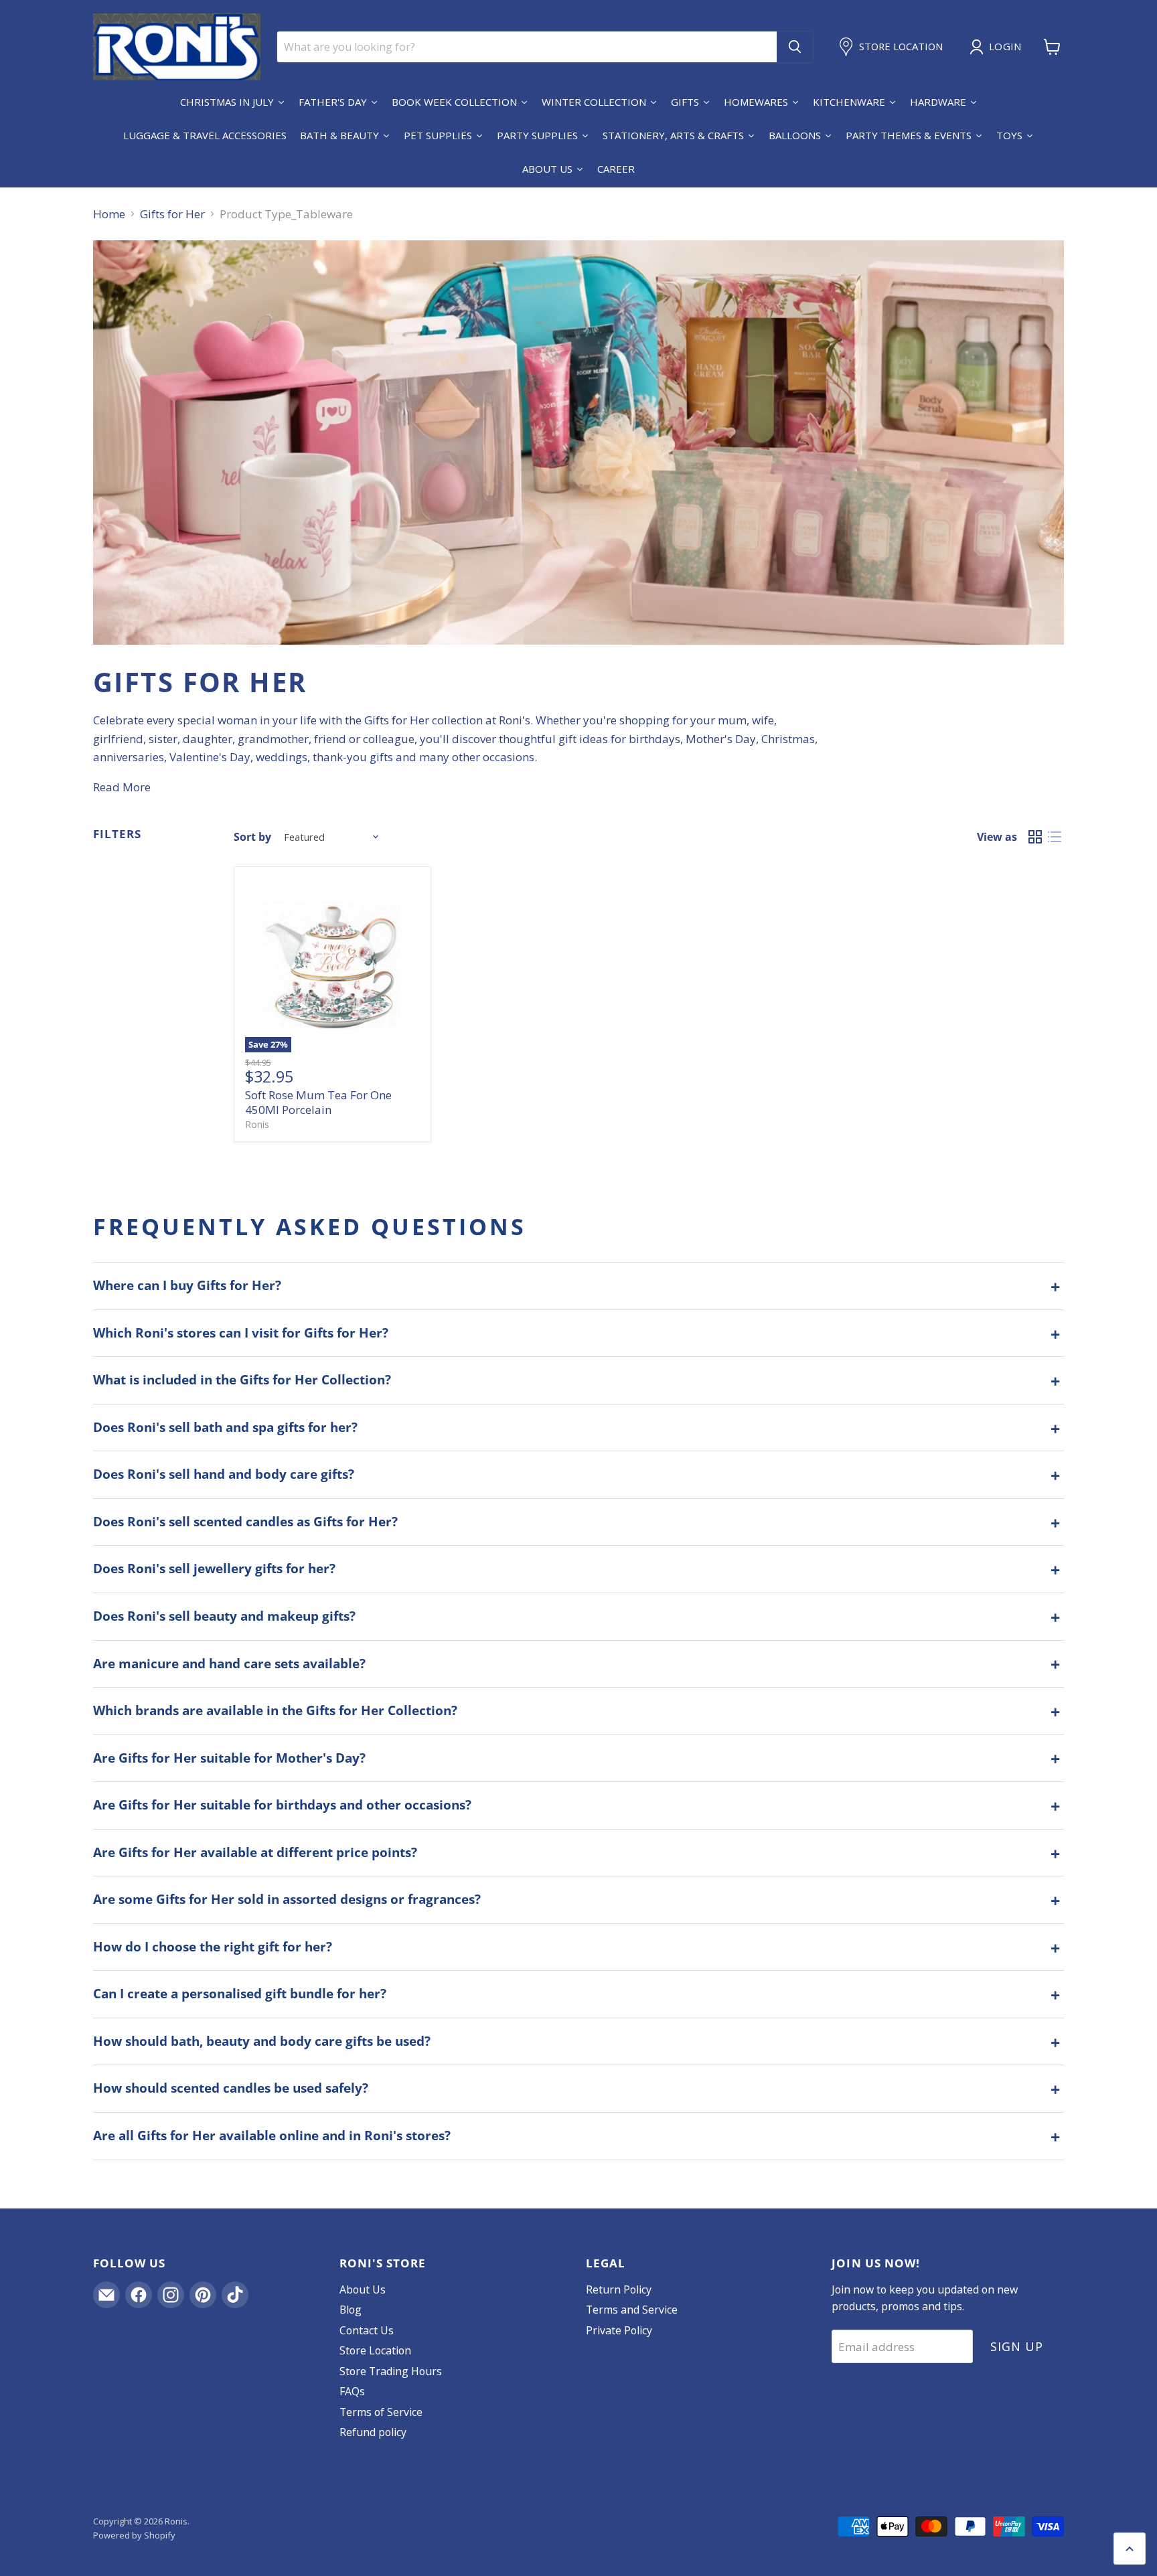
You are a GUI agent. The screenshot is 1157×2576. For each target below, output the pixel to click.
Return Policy (619, 2289)
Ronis (257, 1124)
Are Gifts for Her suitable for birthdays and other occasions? (282, 1805)
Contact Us (367, 2330)
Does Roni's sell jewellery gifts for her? (214, 1568)
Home (109, 214)
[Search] (795, 47)
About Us (363, 2289)
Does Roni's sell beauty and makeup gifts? (224, 1616)
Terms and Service (632, 2310)
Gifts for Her (172, 214)
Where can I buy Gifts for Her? (187, 1285)
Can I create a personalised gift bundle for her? (240, 1994)
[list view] (1055, 837)
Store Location (375, 2350)
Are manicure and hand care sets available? (229, 1664)
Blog (351, 2310)
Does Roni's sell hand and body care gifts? (224, 1474)
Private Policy (619, 2330)
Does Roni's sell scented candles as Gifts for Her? (245, 1522)
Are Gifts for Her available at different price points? (255, 1852)
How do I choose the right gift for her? (213, 1947)
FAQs (352, 2391)
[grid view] (1035, 837)
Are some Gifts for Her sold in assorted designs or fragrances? (287, 1899)
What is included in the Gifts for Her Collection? (242, 1380)
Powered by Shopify (134, 2535)
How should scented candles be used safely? (231, 2088)
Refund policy (373, 2432)
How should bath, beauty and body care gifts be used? (262, 2041)
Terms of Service (381, 2412)
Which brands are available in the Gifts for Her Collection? (275, 1710)
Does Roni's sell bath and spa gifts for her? (225, 1427)
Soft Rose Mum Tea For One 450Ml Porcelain (318, 1102)
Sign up (1016, 2346)
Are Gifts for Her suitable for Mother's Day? (229, 1758)
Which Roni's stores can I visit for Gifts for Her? (241, 1333)
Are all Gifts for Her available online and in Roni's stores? (272, 2136)
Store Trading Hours (391, 2371)
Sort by (252, 837)
